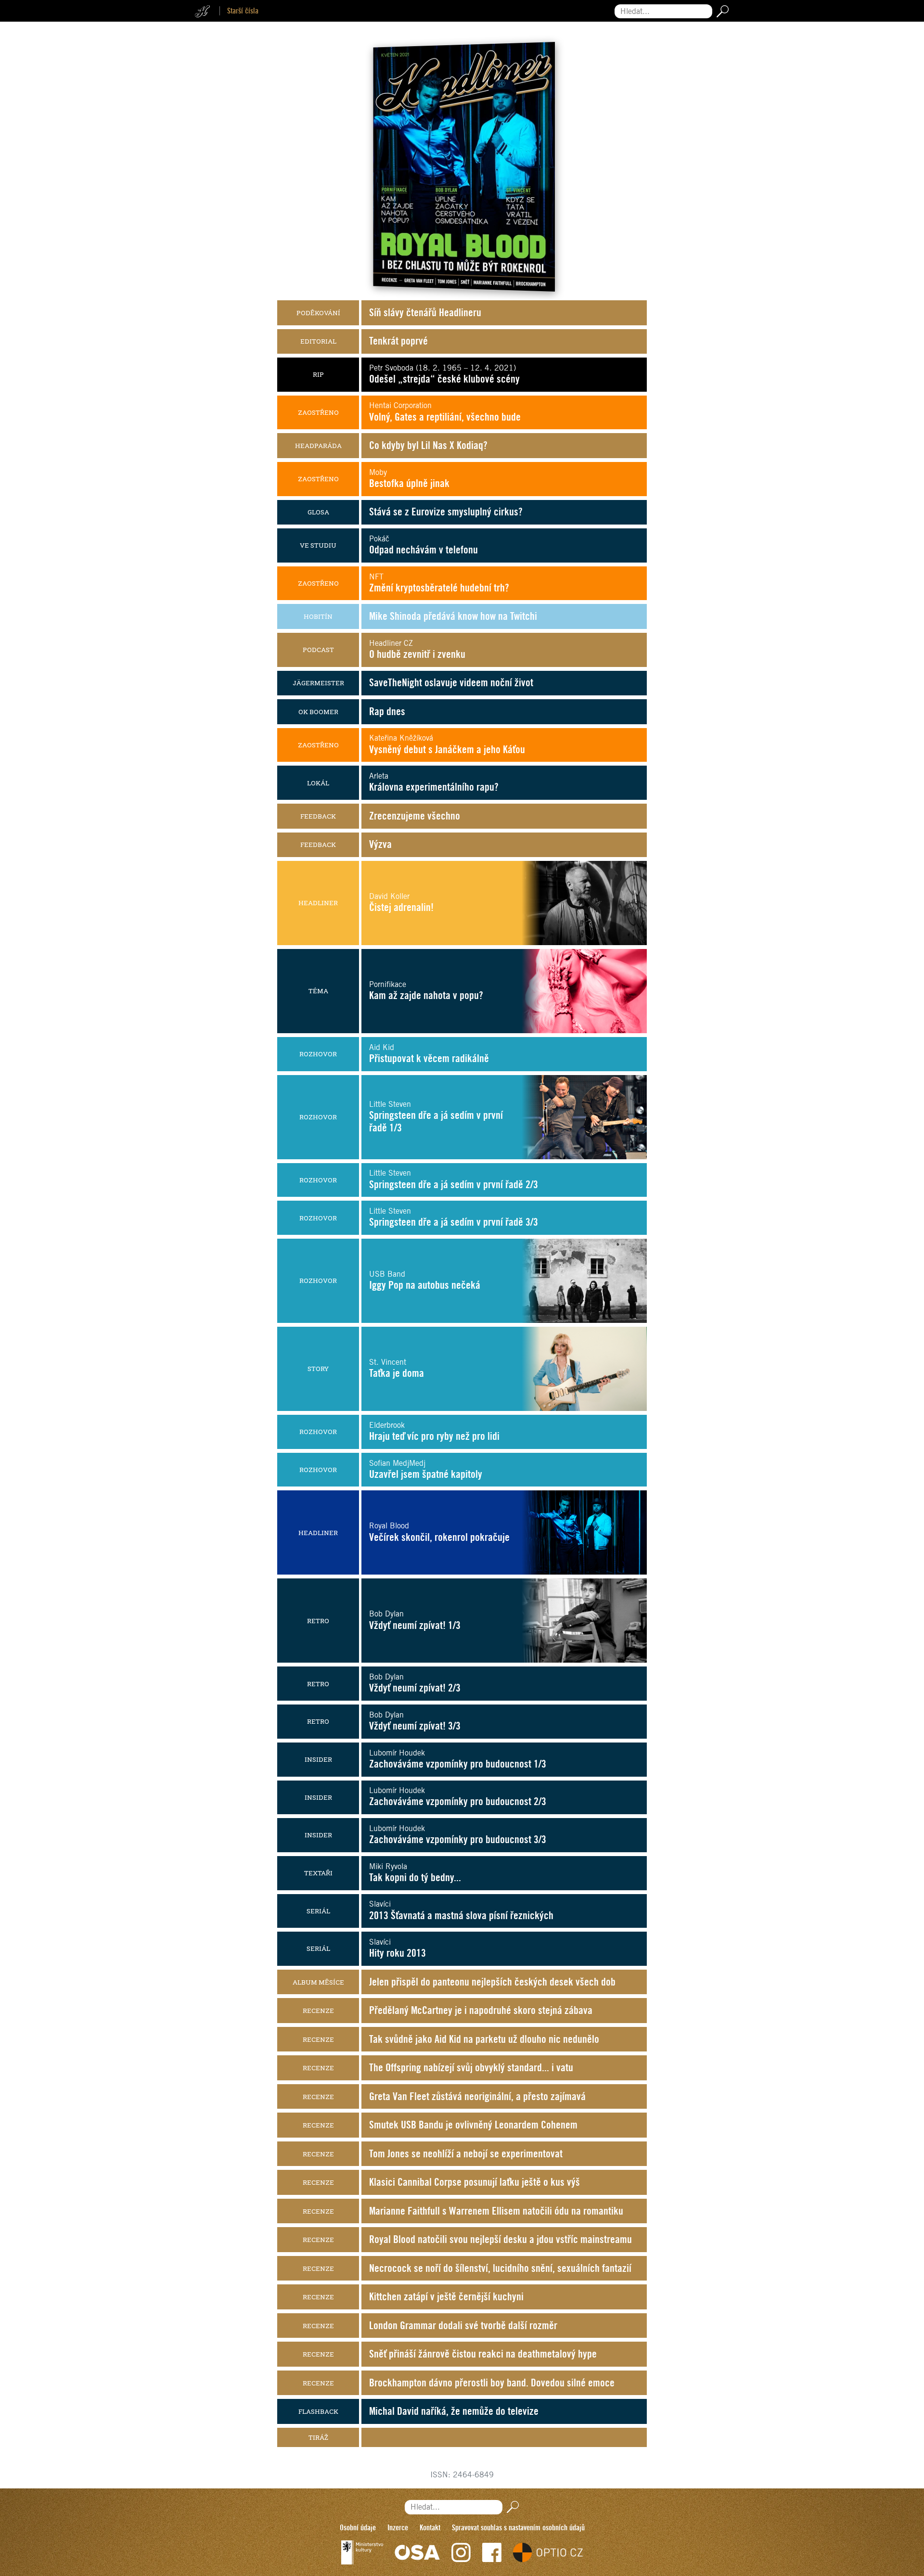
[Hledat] (721, 11)
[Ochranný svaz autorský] (417, 2552)
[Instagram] (461, 2552)
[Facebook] (492, 2552)
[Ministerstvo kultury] (362, 2552)
